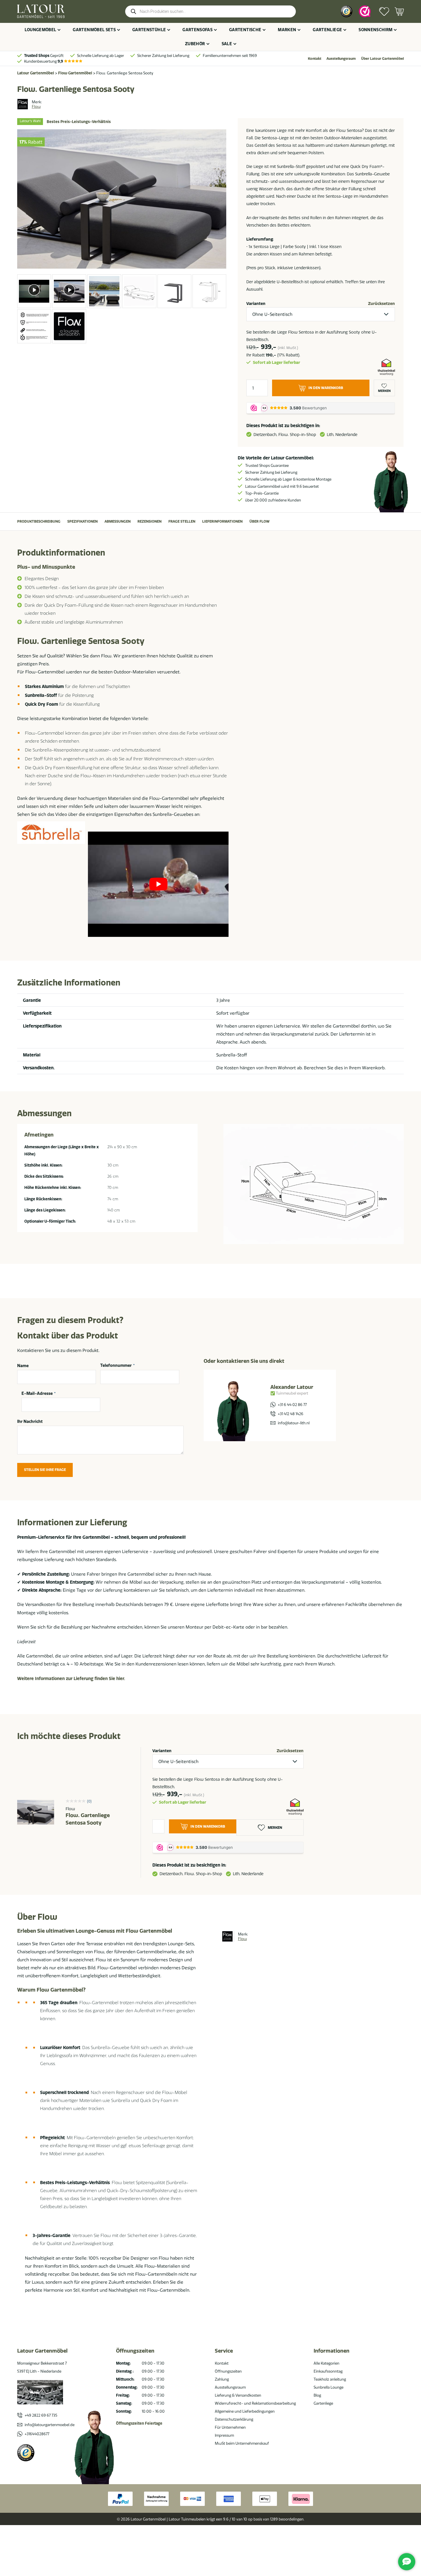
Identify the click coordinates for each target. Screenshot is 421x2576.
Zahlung (222, 2379)
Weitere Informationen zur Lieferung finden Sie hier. (71, 1678)
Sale (227, 44)
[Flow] (23, 104)
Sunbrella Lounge (328, 2387)
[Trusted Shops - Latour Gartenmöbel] (346, 11)
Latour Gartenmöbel (36, 73)
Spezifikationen (82, 521)
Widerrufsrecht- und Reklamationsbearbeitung (255, 2403)
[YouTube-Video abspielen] (158, 884)
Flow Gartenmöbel (75, 73)
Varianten (256, 304)
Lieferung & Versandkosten (238, 2395)
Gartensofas (197, 30)
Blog (317, 2395)
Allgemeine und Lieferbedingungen (245, 2411)
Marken (287, 30)
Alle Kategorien (326, 2363)
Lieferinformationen (222, 521)
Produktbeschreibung (39, 521)
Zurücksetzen (381, 304)
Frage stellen (182, 521)
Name (23, 1366)
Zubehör (195, 44)
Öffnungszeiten (228, 2371)
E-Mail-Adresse (39, 1394)
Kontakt (315, 58)
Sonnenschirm (375, 30)
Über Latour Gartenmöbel (382, 58)
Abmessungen (118, 521)
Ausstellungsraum (341, 58)
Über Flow (259, 521)
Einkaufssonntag (328, 2371)
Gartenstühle (149, 30)
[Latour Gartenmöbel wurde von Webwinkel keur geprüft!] (365, 11)
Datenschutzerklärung (234, 2419)
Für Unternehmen (230, 2427)
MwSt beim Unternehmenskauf (242, 2443)
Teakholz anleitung (330, 2379)
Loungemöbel (41, 30)
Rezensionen (149, 521)
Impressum (224, 2435)
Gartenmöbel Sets (94, 30)
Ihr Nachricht (30, 1421)
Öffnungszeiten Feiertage (139, 2423)
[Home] (41, 11)
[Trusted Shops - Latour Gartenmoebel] (26, 2453)
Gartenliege (327, 30)
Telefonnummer (117, 1366)
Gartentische (245, 30)
